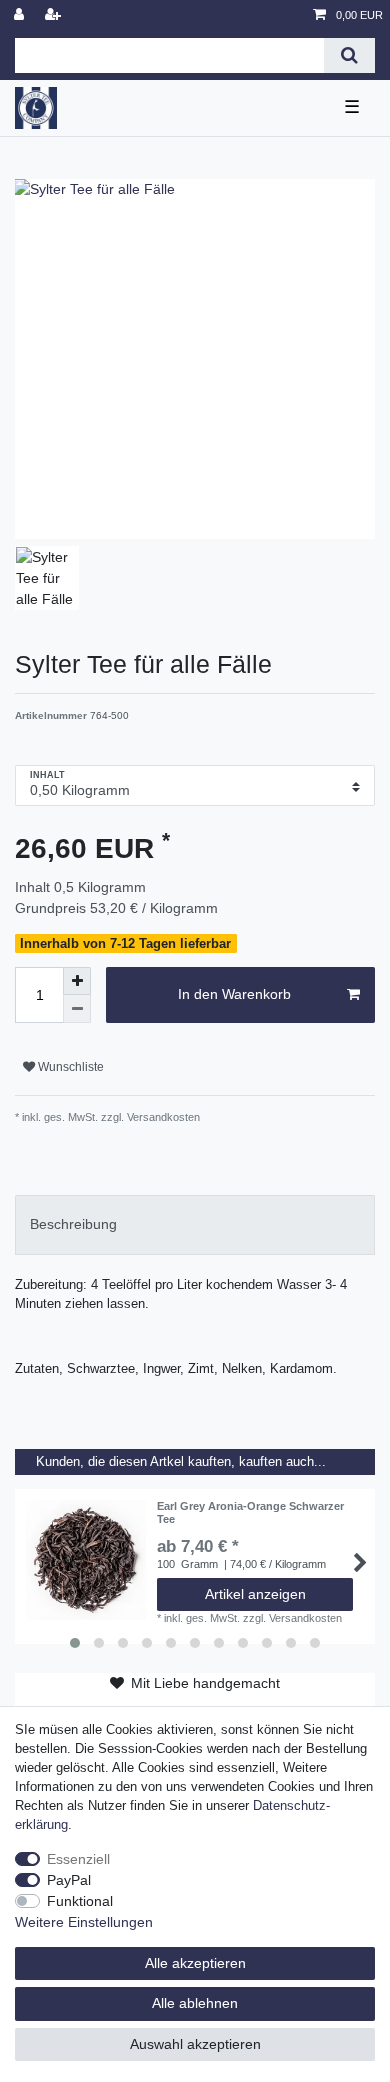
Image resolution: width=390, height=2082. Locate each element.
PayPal (69, 1880)
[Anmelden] (21, 15)
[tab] (195, 1224)
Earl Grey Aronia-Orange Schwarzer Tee (250, 1512)
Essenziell (78, 1859)
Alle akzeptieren (195, 1963)
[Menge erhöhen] (77, 981)
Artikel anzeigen (255, 1594)
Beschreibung (73, 1224)
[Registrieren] (55, 15)
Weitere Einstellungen (84, 1922)
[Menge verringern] (77, 1009)
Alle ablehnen (195, 2003)
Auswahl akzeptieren (195, 2044)
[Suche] (349, 55)
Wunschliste (69, 1067)
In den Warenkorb (234, 994)
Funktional (80, 1901)
